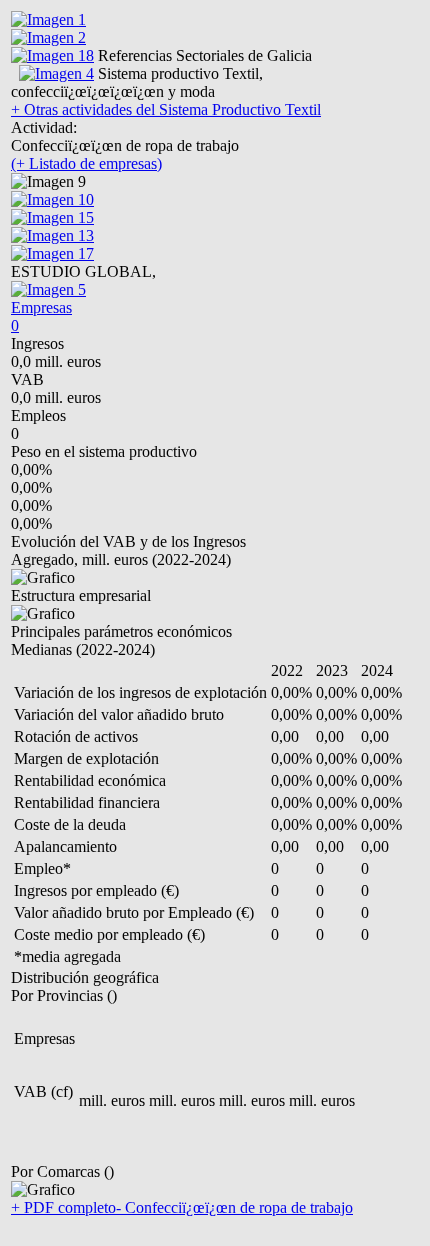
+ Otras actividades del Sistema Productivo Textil (166, 109)
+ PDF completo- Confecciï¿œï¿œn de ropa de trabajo (182, 1207)
